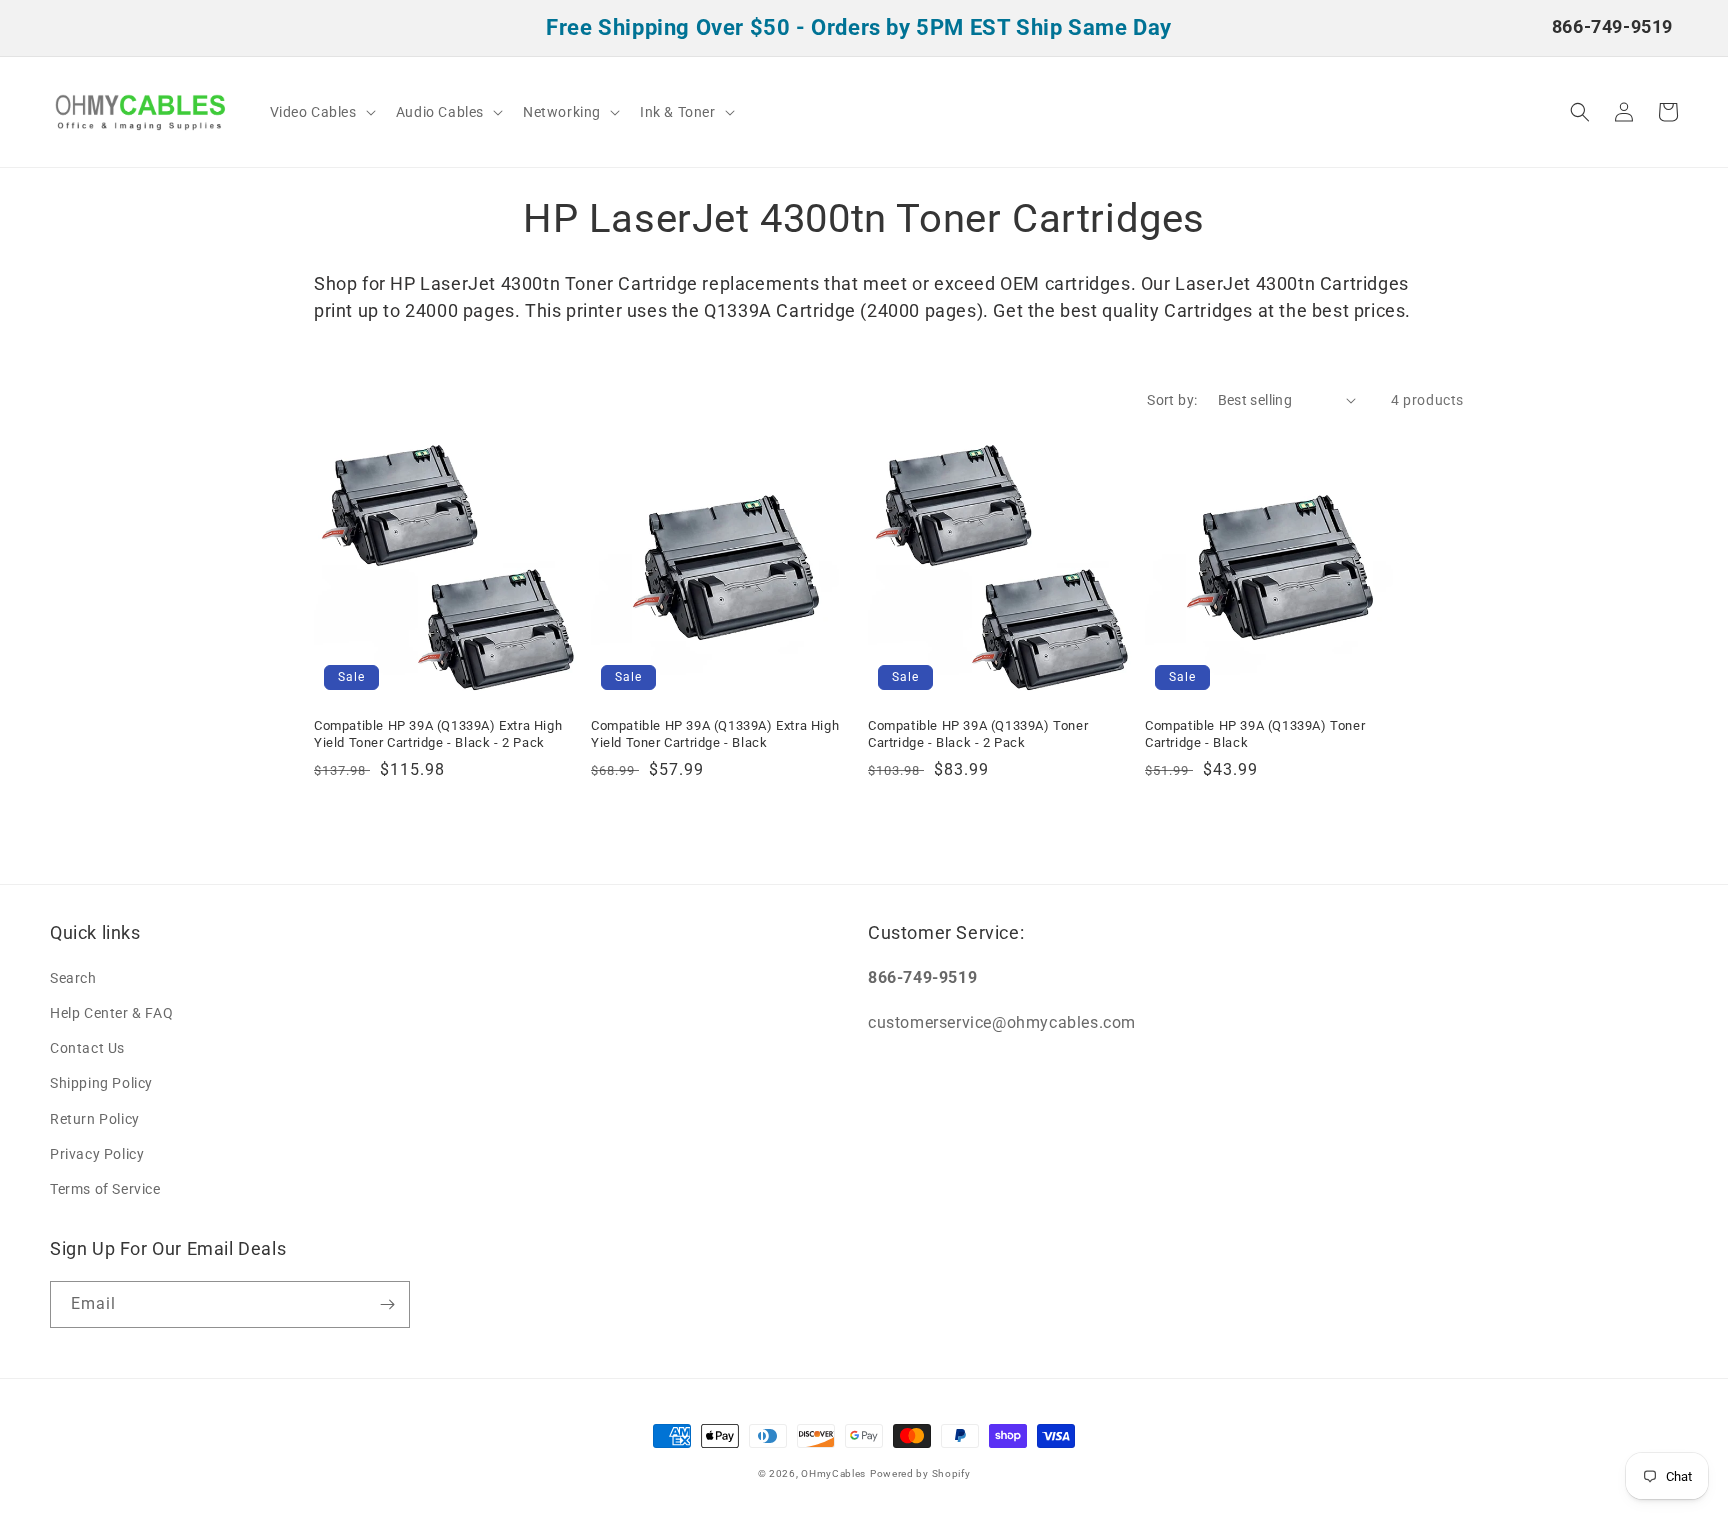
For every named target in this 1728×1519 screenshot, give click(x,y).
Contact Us (87, 1048)
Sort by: (1172, 400)
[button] (321, 112)
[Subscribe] (387, 1304)
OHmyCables (833, 1473)
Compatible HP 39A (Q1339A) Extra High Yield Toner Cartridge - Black (715, 734)
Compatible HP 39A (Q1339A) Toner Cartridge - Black (1255, 734)
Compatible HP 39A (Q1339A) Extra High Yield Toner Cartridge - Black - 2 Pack (438, 734)
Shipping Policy (101, 1083)
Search (73, 978)
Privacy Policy (97, 1154)
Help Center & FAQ (111, 1013)
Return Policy (95, 1119)
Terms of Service (105, 1189)
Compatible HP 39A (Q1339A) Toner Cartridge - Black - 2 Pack (978, 734)
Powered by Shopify (920, 1473)
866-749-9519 (1612, 26)
